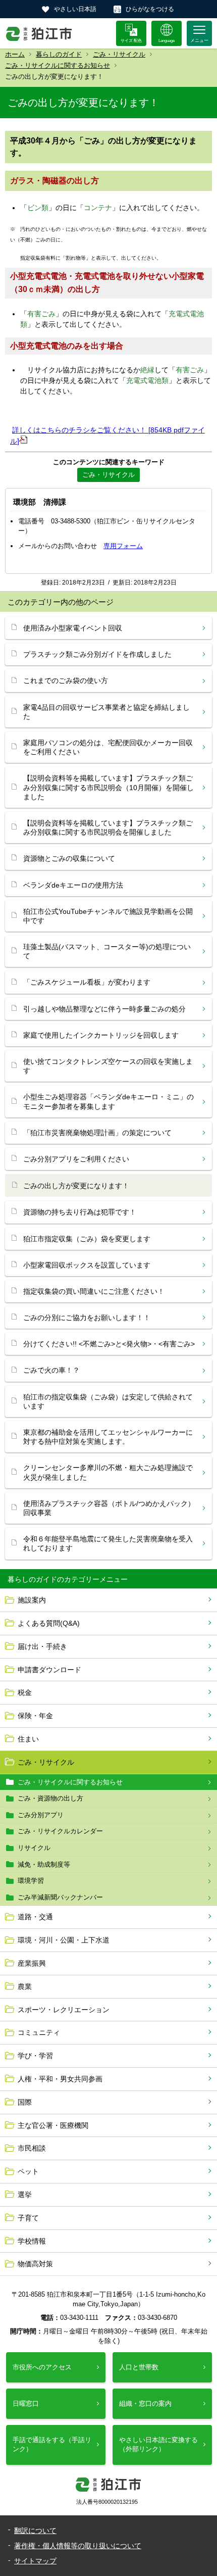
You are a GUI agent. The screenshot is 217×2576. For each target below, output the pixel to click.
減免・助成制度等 (44, 1864)
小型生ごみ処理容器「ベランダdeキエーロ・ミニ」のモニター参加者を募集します (108, 1101)
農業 (25, 1986)
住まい (28, 1739)
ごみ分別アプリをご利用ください (76, 1159)
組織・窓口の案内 (145, 2403)
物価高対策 (35, 2264)
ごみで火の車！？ (51, 1370)
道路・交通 (35, 1917)
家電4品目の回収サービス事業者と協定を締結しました (106, 712)
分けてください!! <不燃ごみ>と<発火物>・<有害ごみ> (109, 1344)
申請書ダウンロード (49, 1670)
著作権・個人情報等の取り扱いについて (78, 2546)
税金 (25, 1692)
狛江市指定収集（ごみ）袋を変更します (87, 1239)
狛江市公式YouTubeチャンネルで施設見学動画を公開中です (108, 916)
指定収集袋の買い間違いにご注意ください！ (94, 1291)
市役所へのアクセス (42, 2367)
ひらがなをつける (150, 9)
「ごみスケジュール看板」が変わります (87, 982)
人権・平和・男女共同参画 (60, 2079)
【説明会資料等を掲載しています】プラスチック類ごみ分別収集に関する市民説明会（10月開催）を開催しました (108, 787)
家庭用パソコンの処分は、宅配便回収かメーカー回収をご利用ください (108, 747)
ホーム (15, 54)
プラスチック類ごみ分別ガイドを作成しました (97, 654)
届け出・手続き (42, 1646)
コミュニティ (39, 2032)
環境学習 (31, 1881)
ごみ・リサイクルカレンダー (60, 1831)
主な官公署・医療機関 (53, 2125)
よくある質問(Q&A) (49, 1623)
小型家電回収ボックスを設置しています (87, 1265)
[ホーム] (39, 33)
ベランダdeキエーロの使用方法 (73, 885)
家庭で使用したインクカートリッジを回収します (101, 1035)
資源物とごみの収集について (69, 858)
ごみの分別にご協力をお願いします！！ (87, 1318)
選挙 (25, 2195)
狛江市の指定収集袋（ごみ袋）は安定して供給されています (108, 1401)
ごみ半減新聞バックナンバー (60, 1897)
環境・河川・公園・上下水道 (64, 1940)
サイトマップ (35, 2561)
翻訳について (35, 2531)
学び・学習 (35, 2056)
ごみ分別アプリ (41, 1815)
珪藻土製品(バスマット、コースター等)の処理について (107, 951)
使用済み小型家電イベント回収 (73, 628)
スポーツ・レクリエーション (64, 2010)
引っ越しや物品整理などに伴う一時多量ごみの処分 (104, 1009)
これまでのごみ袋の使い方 (66, 681)
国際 (25, 2102)
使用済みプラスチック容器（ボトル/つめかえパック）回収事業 (109, 1508)
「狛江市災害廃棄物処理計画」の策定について (97, 1133)
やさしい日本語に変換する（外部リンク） (158, 2444)
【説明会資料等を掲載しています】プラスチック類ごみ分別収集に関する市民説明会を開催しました (108, 828)
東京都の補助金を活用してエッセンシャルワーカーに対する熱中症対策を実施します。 (108, 1437)
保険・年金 (35, 1716)
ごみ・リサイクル (119, 54)
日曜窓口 (26, 2403)
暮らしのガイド (59, 54)
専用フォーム (123, 546)
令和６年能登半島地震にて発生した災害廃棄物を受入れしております (108, 1543)
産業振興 (32, 1963)
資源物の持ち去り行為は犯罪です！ (80, 1212)
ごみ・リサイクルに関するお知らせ (58, 65)
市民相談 (32, 2148)
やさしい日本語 (75, 9)
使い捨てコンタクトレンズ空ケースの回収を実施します (108, 1066)
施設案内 (32, 1600)
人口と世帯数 (139, 2367)
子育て (28, 2218)
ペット (28, 2171)
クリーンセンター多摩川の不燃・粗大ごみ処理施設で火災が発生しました (108, 1472)
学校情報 (32, 2241)
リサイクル (34, 1848)
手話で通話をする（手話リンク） (52, 2444)
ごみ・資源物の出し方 (50, 1798)
